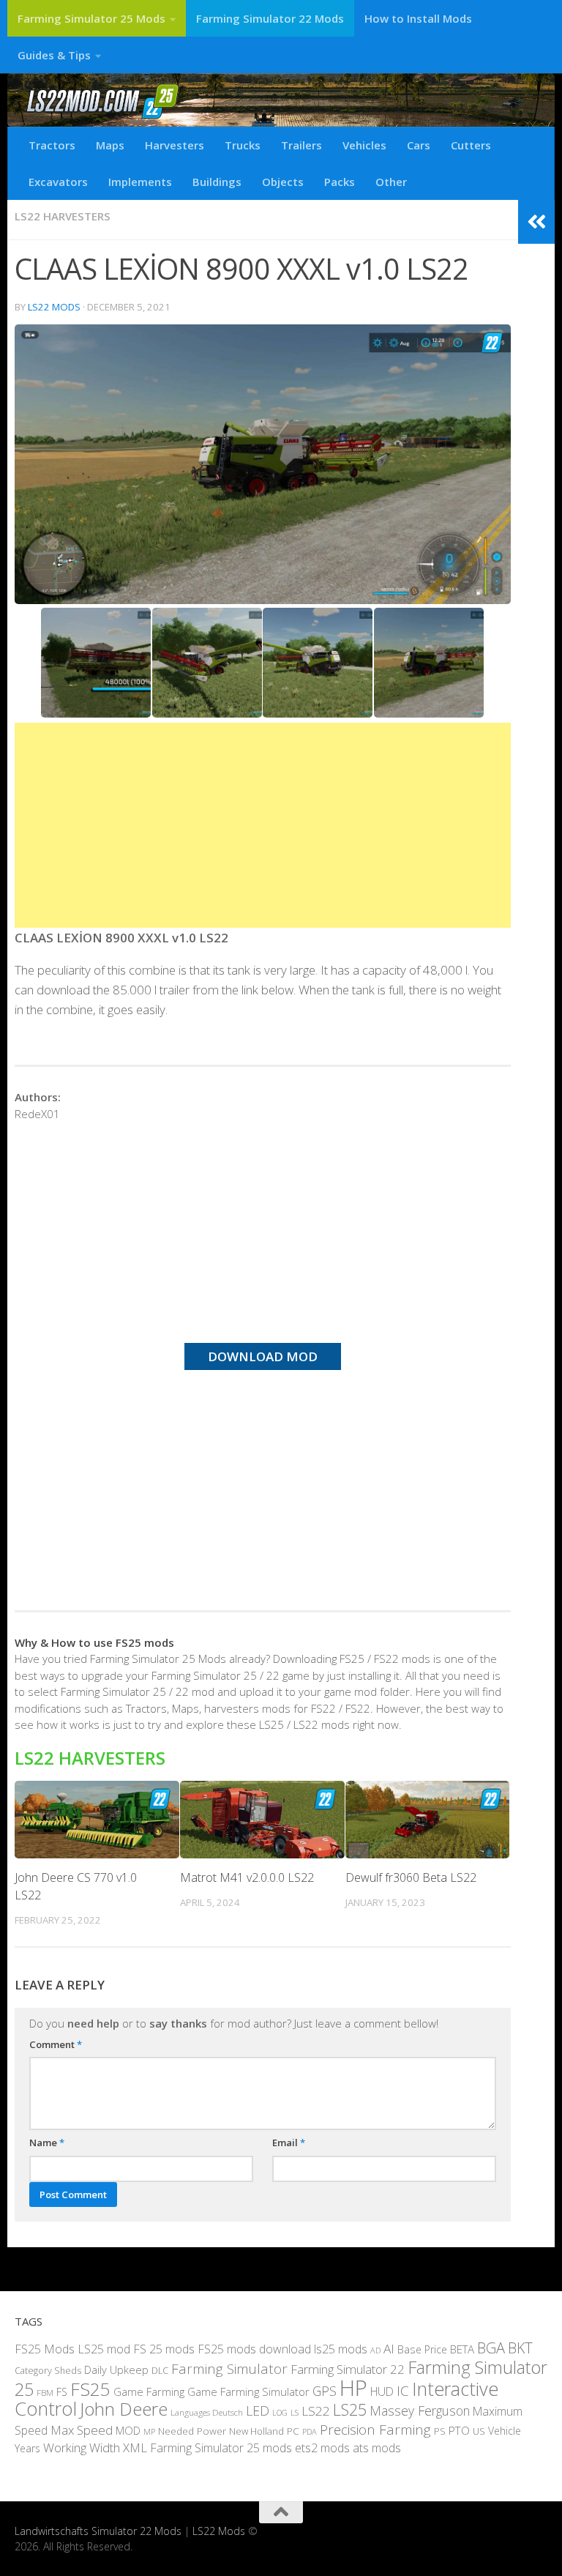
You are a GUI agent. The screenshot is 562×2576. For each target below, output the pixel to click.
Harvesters (175, 145)
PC (293, 2431)
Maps (110, 145)
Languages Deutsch (207, 2412)
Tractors (52, 145)
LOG (280, 2413)
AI (389, 2349)
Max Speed (82, 2430)
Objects (283, 182)
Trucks (243, 145)
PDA (310, 2431)
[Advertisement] (263, 825)
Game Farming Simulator (248, 2391)
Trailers (301, 145)
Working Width (82, 2447)
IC (403, 2391)
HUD (382, 2391)
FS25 (90, 2389)
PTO (459, 2430)
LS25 (350, 2409)
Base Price (422, 2349)
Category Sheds (48, 2371)
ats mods (377, 2448)
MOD (128, 2430)
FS (62, 2392)
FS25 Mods (45, 2349)
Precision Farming (375, 2430)
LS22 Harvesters (63, 216)
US (479, 2431)
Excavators (58, 182)
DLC (160, 2370)
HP (353, 2388)
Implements (140, 182)
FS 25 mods (164, 2349)
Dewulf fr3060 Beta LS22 (411, 1877)
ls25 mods (341, 2349)
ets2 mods (322, 2448)
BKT (520, 2348)
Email (289, 2143)
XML (135, 2447)
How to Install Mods (418, 18)
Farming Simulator (229, 2369)
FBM (45, 2392)
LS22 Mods (54, 307)
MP (149, 2431)
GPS (325, 2391)
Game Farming (149, 2391)
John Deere (124, 2409)
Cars (419, 145)
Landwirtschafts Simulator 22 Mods (98, 2531)
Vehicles (364, 145)
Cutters (471, 145)
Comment (56, 2044)
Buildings (217, 182)
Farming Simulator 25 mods (221, 2448)
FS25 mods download (254, 2349)
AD (375, 2350)
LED (258, 2411)
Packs (340, 182)
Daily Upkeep (116, 2370)
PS (440, 2431)
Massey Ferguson (420, 2411)
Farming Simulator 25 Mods (91, 18)
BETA (462, 2349)
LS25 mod (104, 2349)
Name (47, 2143)
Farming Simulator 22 (348, 2369)
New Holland (256, 2431)
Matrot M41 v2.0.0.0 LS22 (247, 1877)
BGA (491, 2348)
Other (391, 182)
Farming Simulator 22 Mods (270, 18)
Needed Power (192, 2431)
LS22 (316, 2411)
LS (295, 2412)
